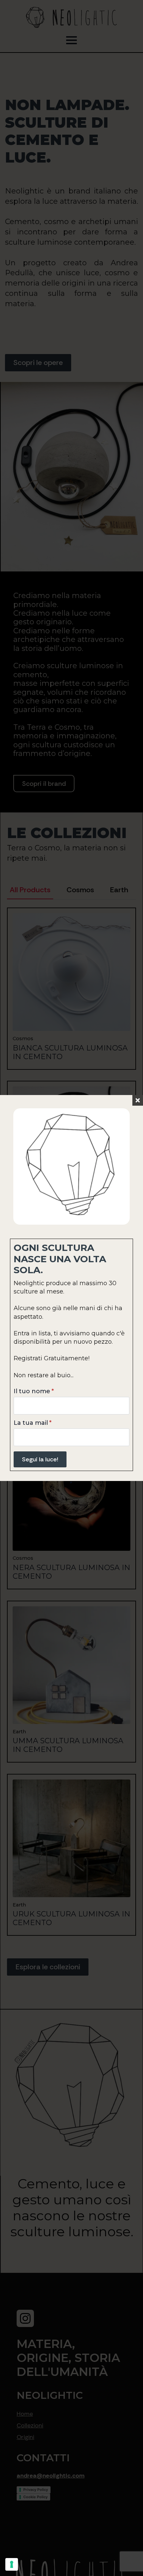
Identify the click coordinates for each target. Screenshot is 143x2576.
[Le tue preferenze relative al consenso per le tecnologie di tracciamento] (12, 2564)
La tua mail (33, 1423)
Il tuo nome (34, 1391)
